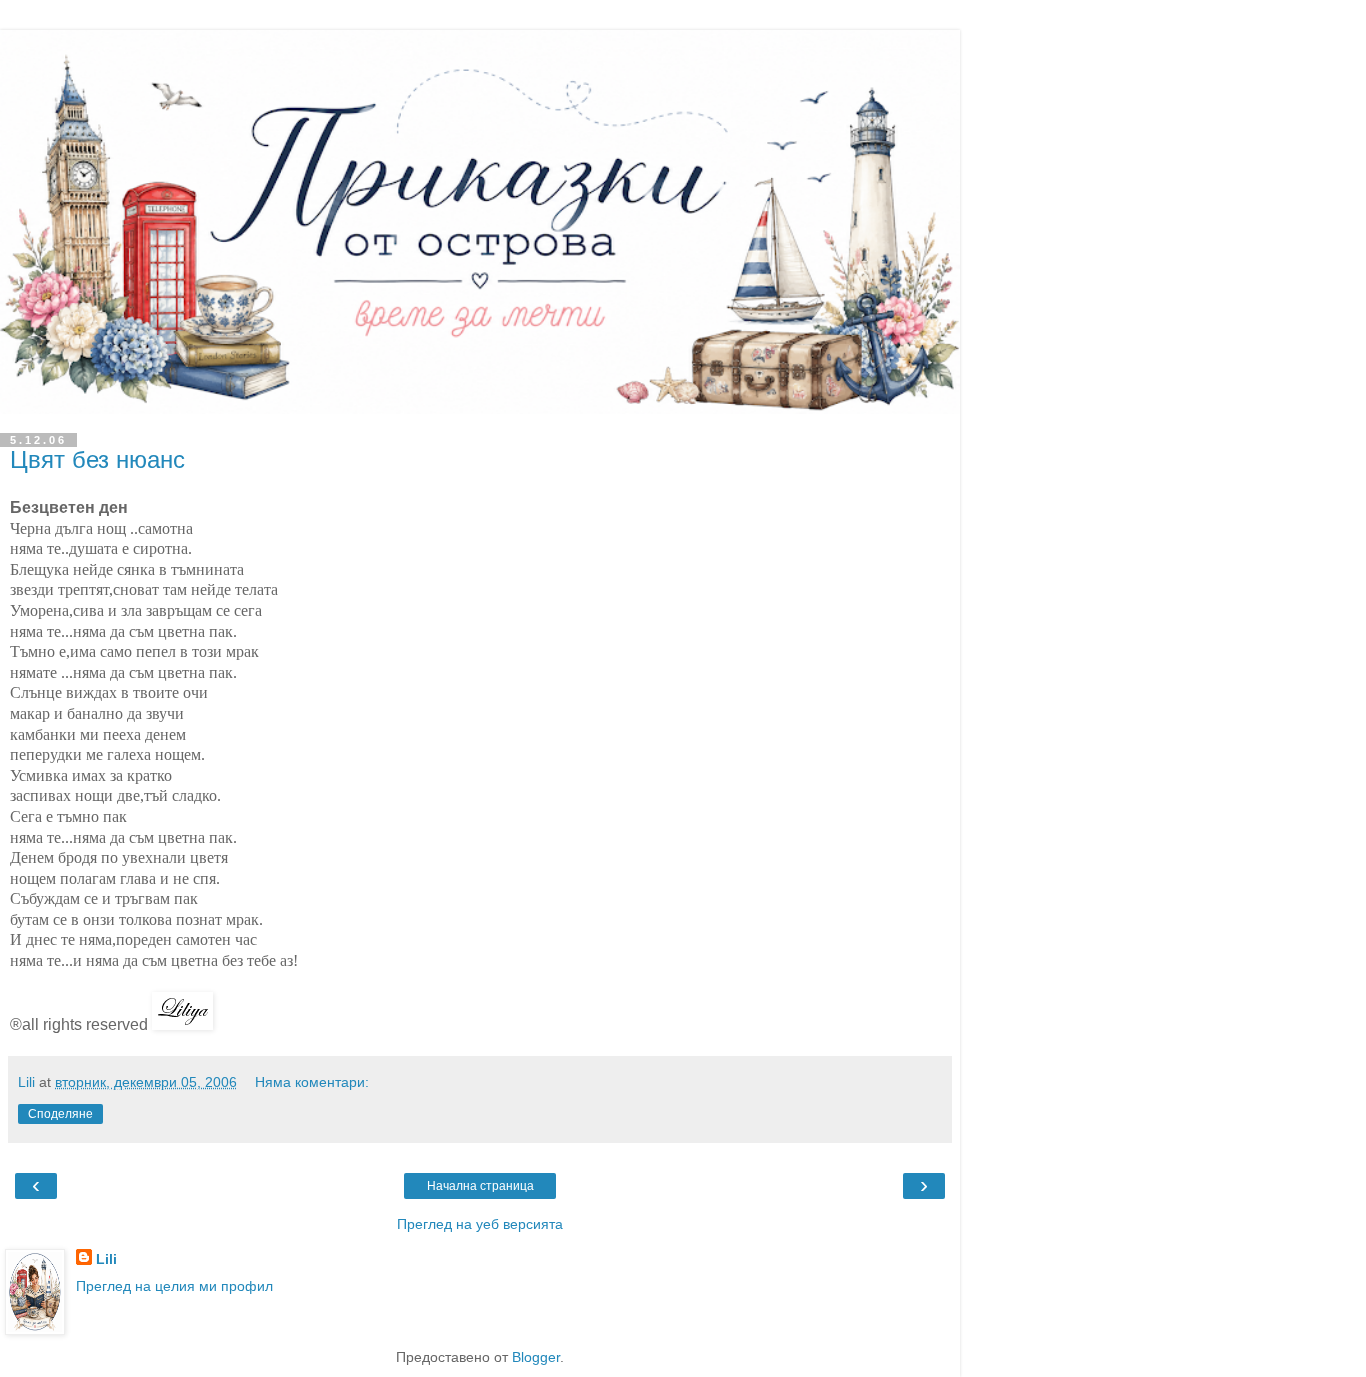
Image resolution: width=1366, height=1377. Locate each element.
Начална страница (480, 1186)
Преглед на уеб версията (480, 1224)
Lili (106, 1259)
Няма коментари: (312, 1082)
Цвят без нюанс (97, 459)
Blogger (536, 1357)
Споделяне (60, 1114)
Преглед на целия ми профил (174, 1286)
